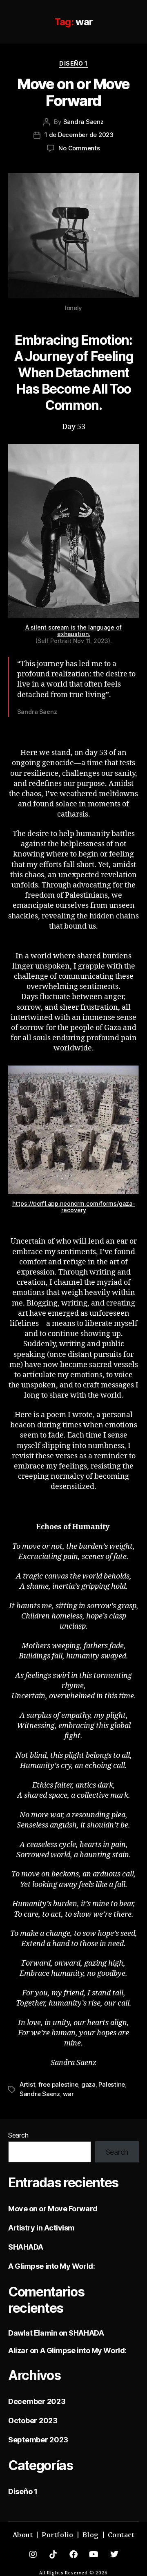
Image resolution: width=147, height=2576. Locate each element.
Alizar (18, 2350)
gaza (88, 2084)
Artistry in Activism (41, 2228)
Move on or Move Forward (73, 92)
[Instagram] (33, 2554)
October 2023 (33, 2421)
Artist (27, 2084)
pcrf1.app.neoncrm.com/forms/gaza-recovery (84, 1207)
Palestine (112, 2084)
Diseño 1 (73, 63)
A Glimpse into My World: (51, 2266)
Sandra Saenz (84, 122)
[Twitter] (114, 2554)
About (23, 2535)
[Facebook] (73, 2554)
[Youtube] (94, 2554)
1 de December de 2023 (79, 135)
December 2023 (37, 2401)
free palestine (58, 2084)
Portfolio (58, 2535)
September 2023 (38, 2440)
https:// (23, 1203)
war (68, 2094)
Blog (91, 2535)
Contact (121, 2535)
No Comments (79, 148)
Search (18, 2135)
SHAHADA (26, 2247)
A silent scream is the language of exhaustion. (73, 631)
